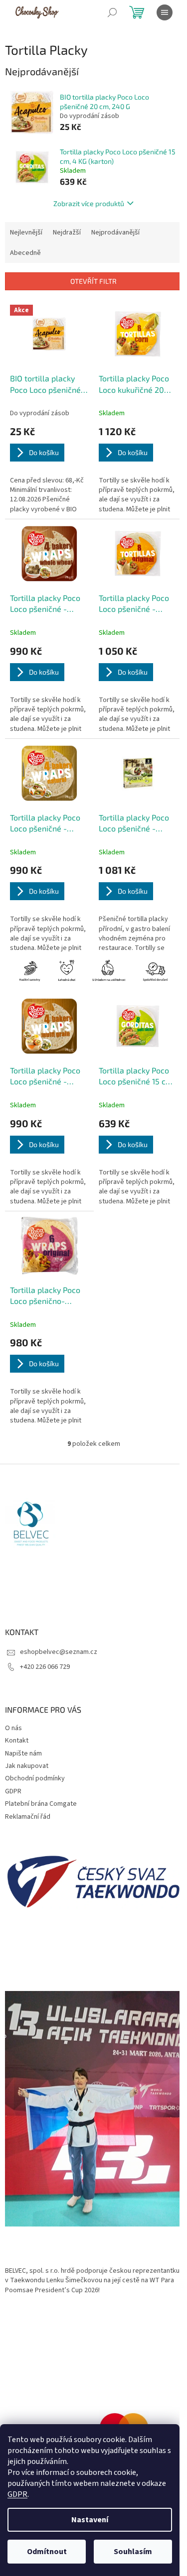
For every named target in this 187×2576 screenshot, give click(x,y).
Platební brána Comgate (41, 1804)
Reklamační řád (28, 1817)
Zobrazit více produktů (89, 203)
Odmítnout (47, 2552)
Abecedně (25, 253)
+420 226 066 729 (45, 1667)
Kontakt (17, 1741)
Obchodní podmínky (35, 1778)
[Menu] (165, 12)
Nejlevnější (26, 233)
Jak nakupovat (27, 1766)
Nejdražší (67, 233)
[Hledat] (112, 12)
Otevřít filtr (93, 281)
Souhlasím (133, 2552)
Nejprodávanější (115, 233)
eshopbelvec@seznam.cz (59, 1652)
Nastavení (90, 2520)
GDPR (17, 2494)
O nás (13, 1728)
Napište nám (23, 1754)
